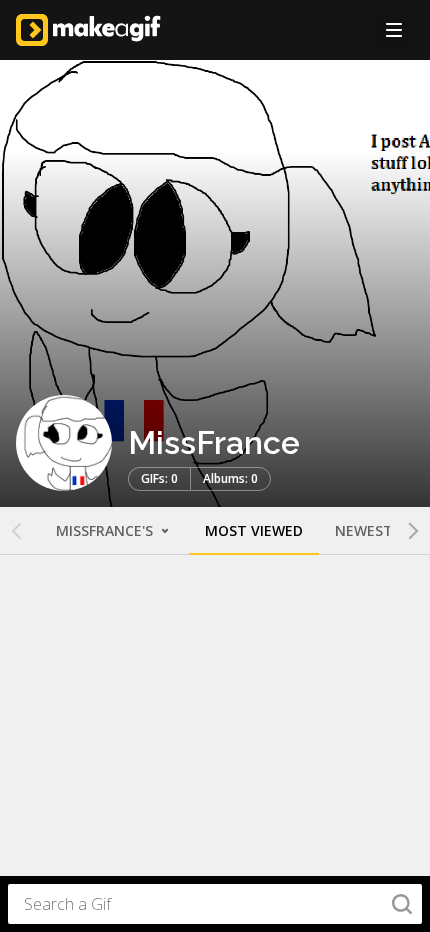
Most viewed (254, 530)
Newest (364, 530)
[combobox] (215, 904)
